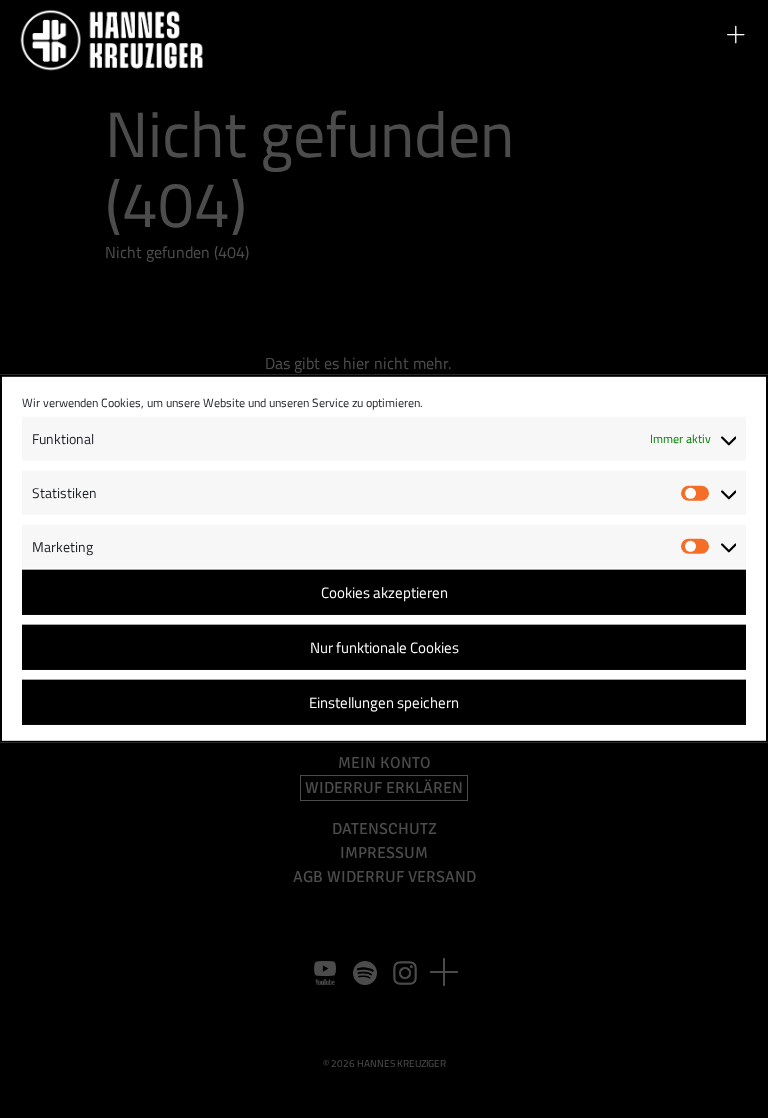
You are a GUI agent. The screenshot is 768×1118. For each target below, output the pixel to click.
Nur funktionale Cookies (384, 647)
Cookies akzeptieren (384, 592)
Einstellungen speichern (384, 702)
